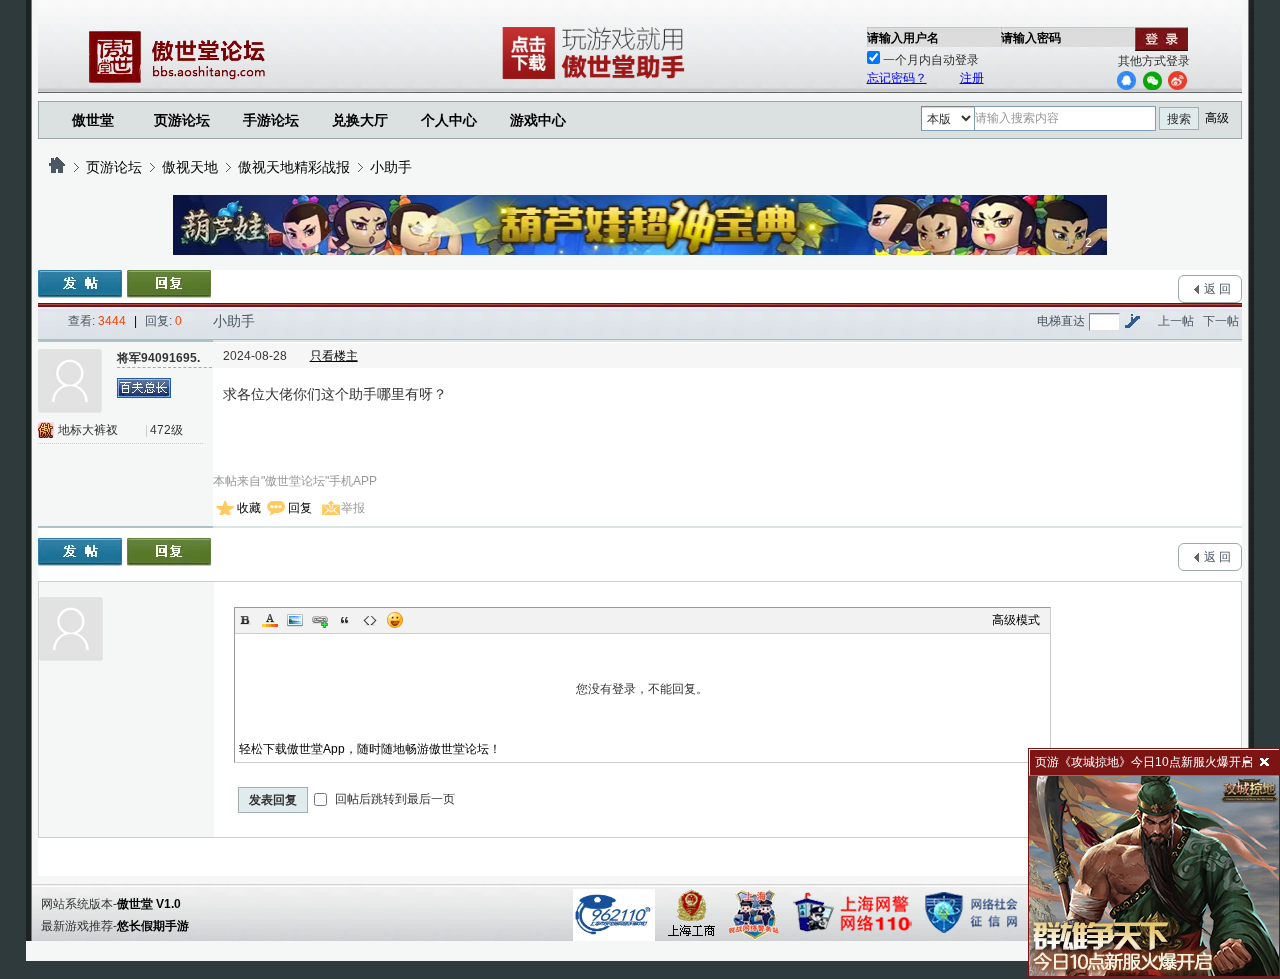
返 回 (1217, 289)
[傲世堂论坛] (57, 167)
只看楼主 (334, 356)
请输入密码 (1031, 38)
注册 (972, 78)
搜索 (1179, 119)
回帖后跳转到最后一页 (393, 799)
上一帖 (1176, 321)
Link (320, 620)
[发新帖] (80, 284)
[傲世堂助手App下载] (597, 79)
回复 (300, 508)
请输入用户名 (903, 38)
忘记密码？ (897, 78)
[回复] (169, 284)
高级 (1217, 118)
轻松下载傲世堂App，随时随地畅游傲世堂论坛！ (370, 749)
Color (270, 620)
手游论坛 (271, 120)
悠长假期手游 (153, 926)
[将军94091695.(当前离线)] (70, 381)
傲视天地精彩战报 (294, 167)
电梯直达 (1061, 321)
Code (370, 620)
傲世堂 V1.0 (149, 904)
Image (295, 620)
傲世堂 (93, 120)
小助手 (391, 167)
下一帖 (1221, 321)
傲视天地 (190, 167)
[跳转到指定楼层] (1132, 321)
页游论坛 (182, 120)
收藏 (249, 508)
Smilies (395, 620)
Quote (345, 620)
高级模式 (1016, 620)
